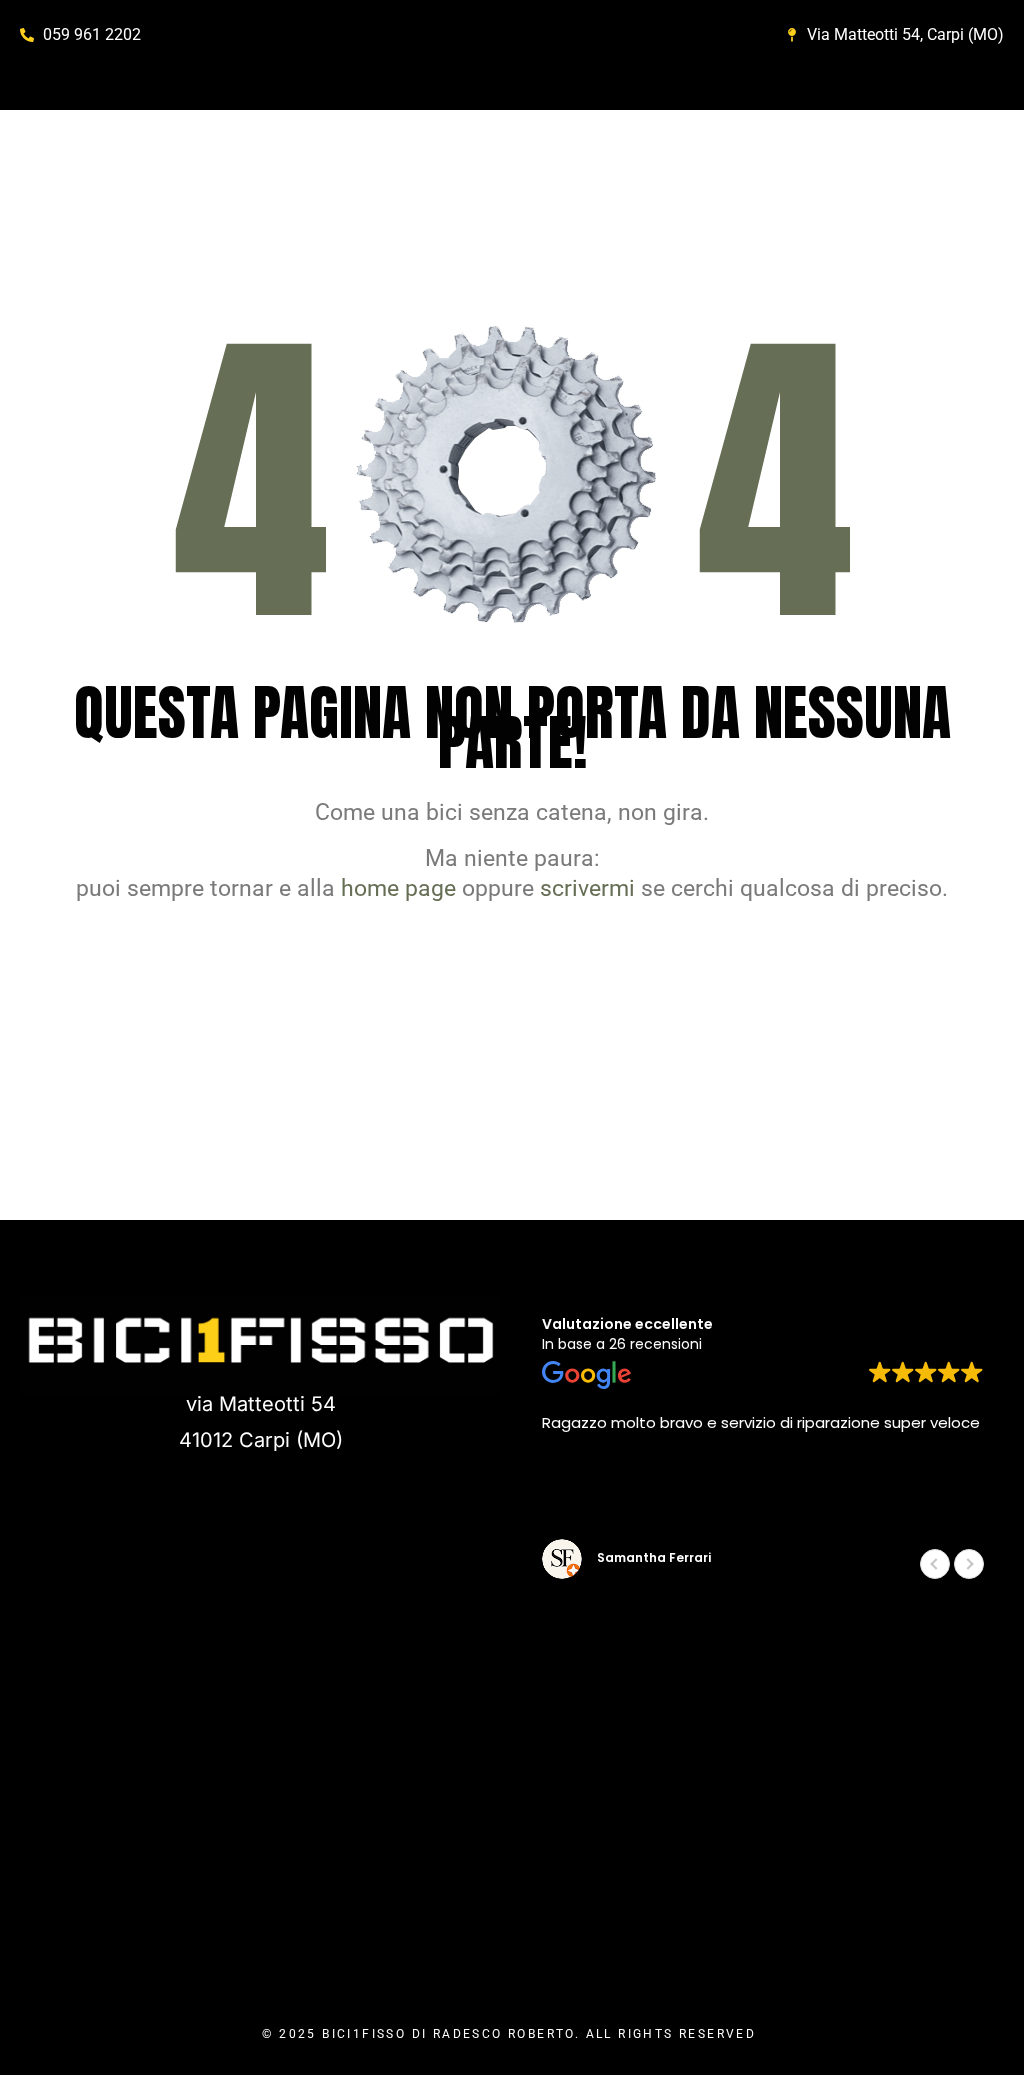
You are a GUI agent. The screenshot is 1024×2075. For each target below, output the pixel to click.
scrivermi (587, 888)
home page (398, 888)
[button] (969, 1564)
